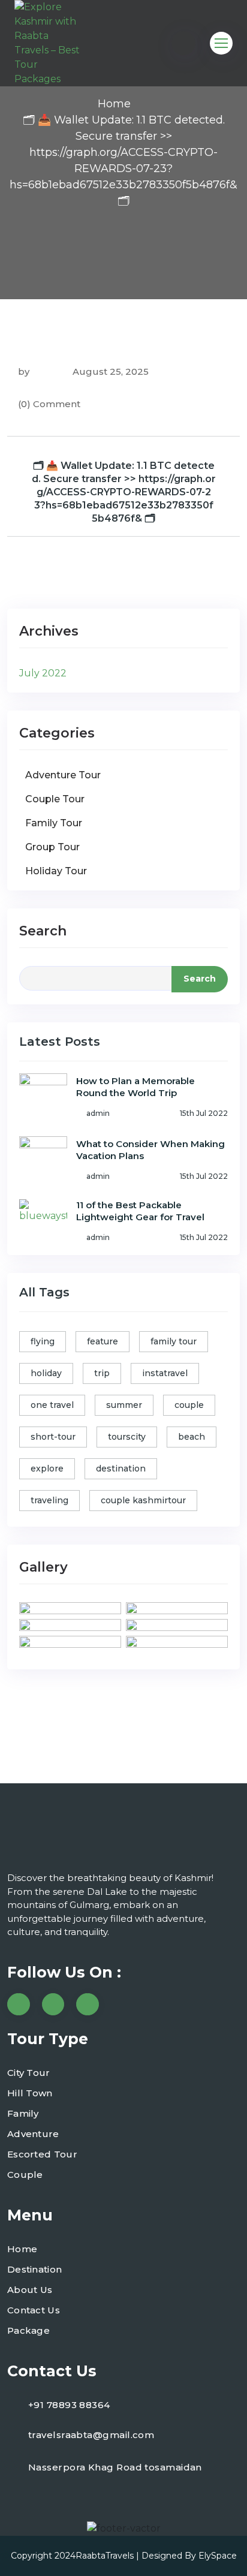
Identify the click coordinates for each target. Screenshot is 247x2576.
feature (103, 1341)
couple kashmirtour (143, 1500)
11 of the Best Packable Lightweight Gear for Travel (140, 1211)
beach (192, 1437)
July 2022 (43, 673)
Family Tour (54, 823)
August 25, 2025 (109, 371)
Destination (34, 2269)
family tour (174, 1341)
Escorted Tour (42, 2154)
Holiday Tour (56, 871)
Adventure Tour (63, 775)
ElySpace (218, 2556)
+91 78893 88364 (69, 2405)
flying (43, 1341)
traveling (49, 1500)
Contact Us (34, 2310)
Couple (25, 2175)
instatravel (165, 1373)
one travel (52, 1405)
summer (124, 1405)
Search (43, 931)
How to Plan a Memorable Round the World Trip (135, 1087)
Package (28, 2330)
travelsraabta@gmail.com (91, 2435)
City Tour (29, 2073)
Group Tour (52, 847)
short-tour (53, 1437)
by (24, 371)
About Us (30, 2290)
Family (23, 2113)
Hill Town (30, 2093)
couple (189, 1405)
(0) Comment (49, 404)
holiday (46, 1373)
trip (102, 1373)
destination (121, 1468)
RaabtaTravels (105, 2556)
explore (47, 1468)
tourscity (127, 1437)
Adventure (33, 2134)
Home (114, 104)
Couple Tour (55, 799)
